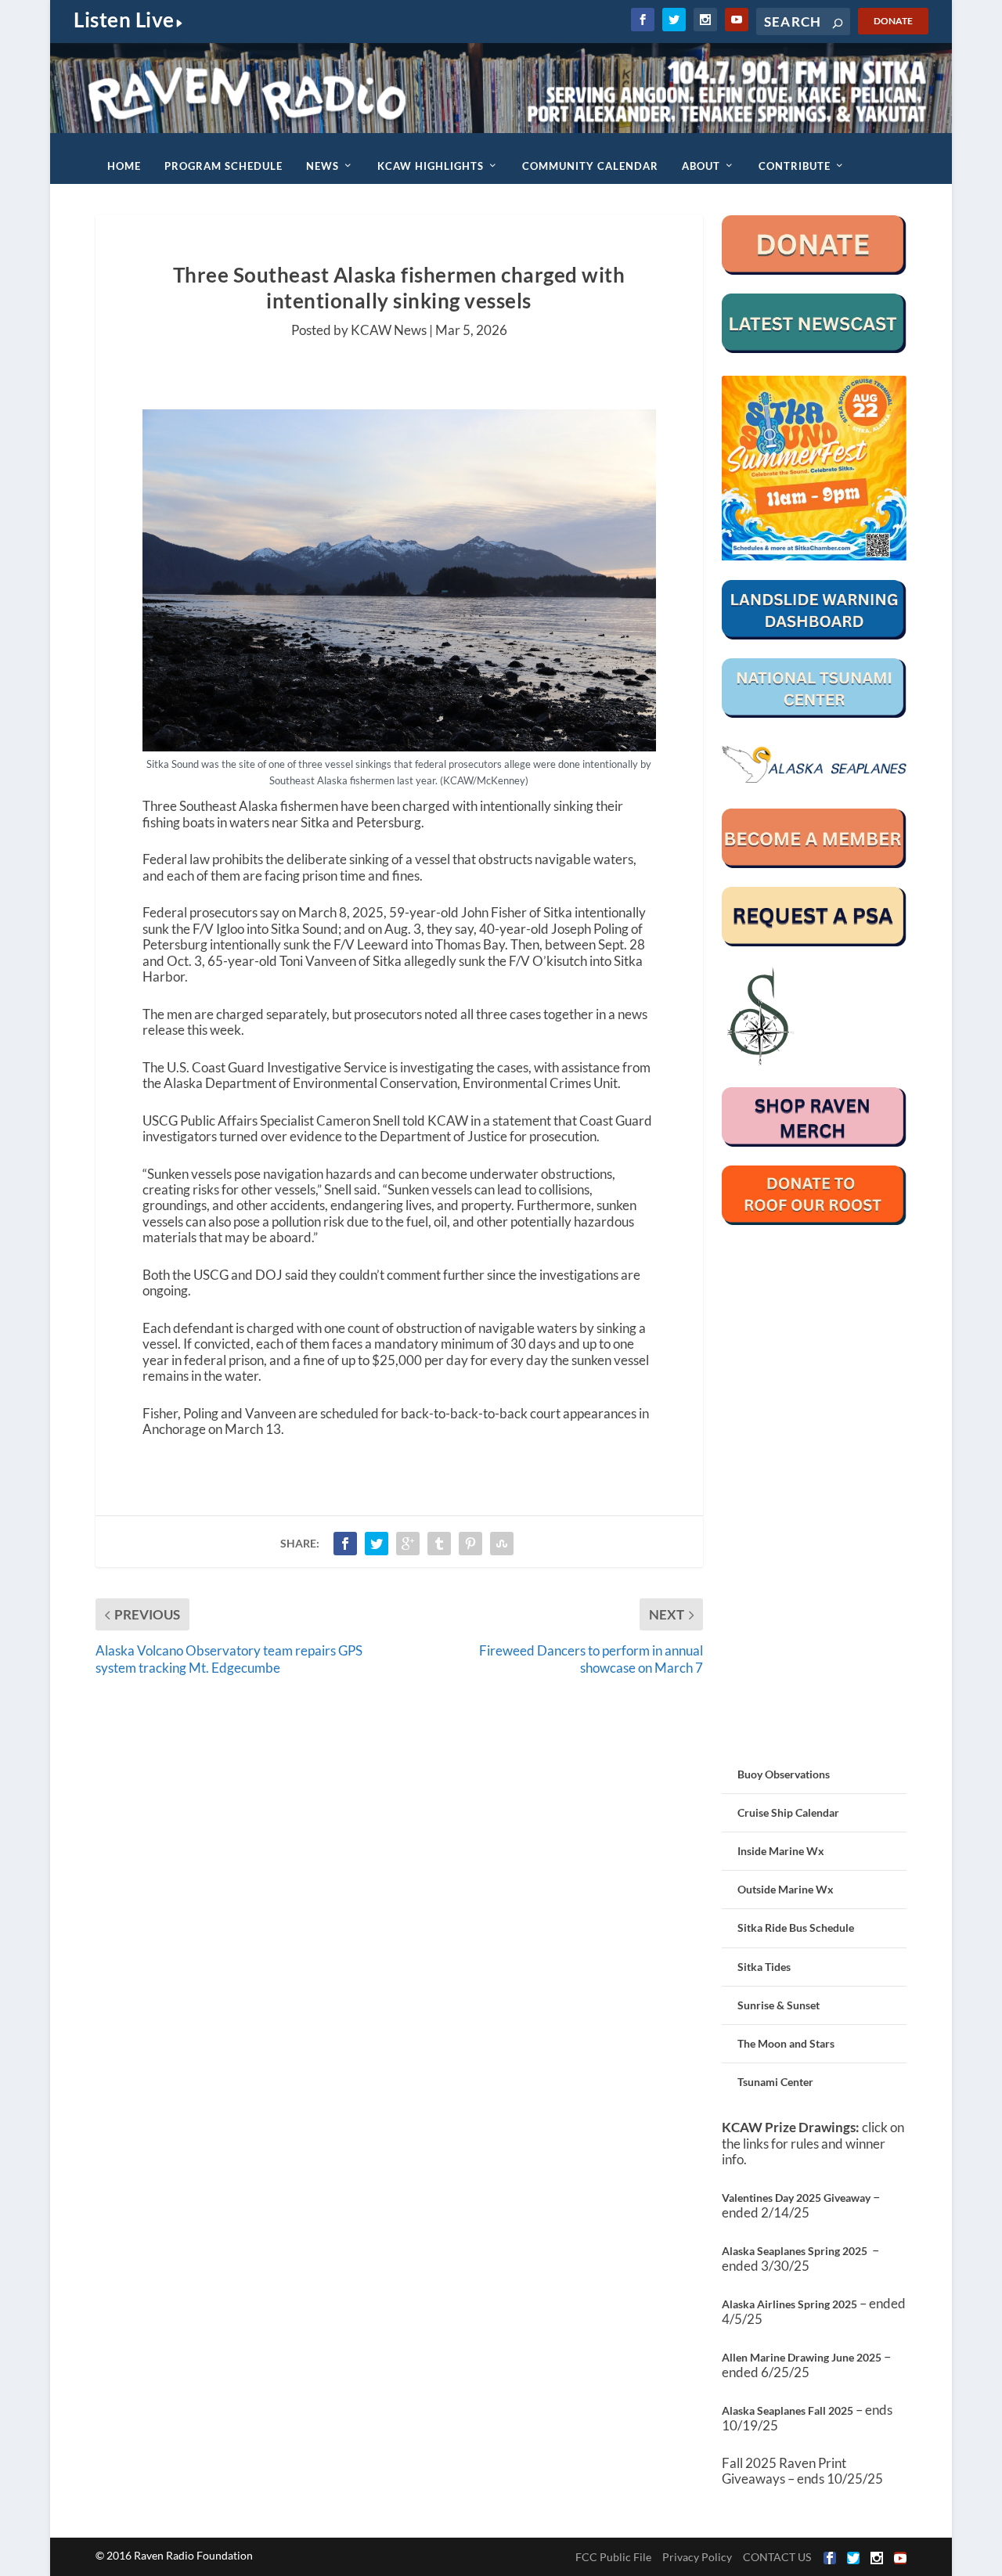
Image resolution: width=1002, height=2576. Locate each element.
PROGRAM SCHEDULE (223, 166)
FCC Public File (613, 2557)
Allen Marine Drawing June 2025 (802, 2357)
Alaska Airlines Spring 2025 (789, 2304)
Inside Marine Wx (781, 1851)
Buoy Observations (784, 1774)
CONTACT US (777, 2557)
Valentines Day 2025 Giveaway (796, 2198)
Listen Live (124, 20)
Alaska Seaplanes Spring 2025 (795, 2251)
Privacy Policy (697, 2557)
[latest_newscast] (815, 349)
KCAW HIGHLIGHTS (431, 166)
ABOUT (701, 166)
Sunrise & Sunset (779, 2005)
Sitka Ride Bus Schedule (796, 1927)
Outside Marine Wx (786, 1889)
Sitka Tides (764, 1967)
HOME (124, 166)
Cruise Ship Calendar (788, 1812)
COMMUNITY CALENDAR (590, 166)
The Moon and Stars (786, 2043)
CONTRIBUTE (795, 166)
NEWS (323, 166)
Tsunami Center (775, 2082)
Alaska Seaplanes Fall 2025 (788, 2410)
